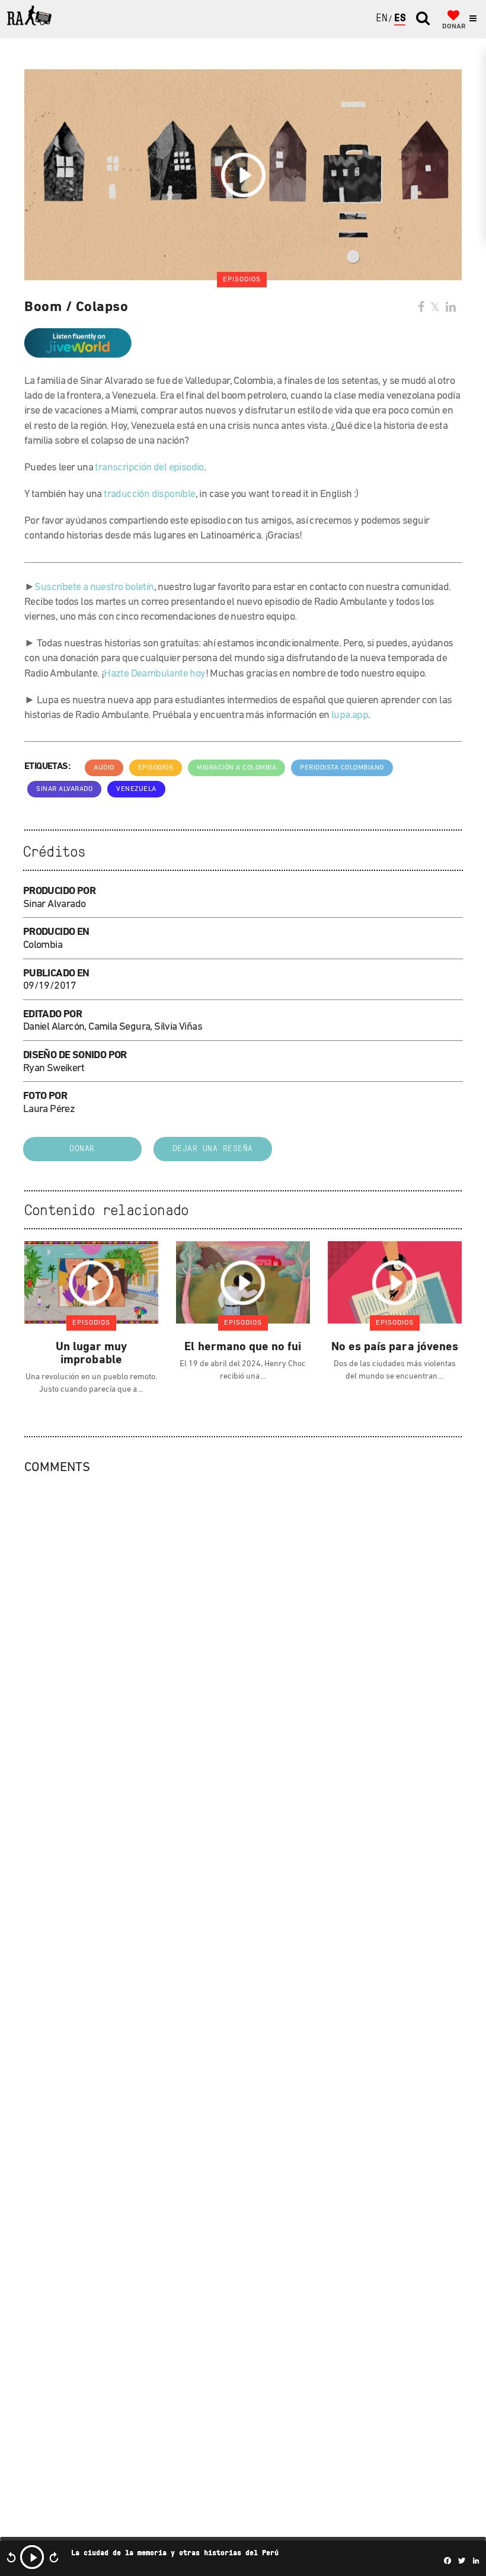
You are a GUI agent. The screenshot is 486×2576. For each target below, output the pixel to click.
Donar (82, 1149)
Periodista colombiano (342, 768)
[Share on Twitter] (435, 308)
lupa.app (350, 716)
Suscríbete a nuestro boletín (94, 588)
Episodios (156, 768)
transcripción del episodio (149, 468)
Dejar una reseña (213, 1149)
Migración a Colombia (236, 768)
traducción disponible (149, 495)
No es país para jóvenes (395, 1347)
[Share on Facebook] (421, 308)
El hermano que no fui (243, 1347)
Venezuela (136, 789)
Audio (104, 768)
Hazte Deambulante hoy (154, 674)
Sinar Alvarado (64, 789)
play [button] (32, 2557)
